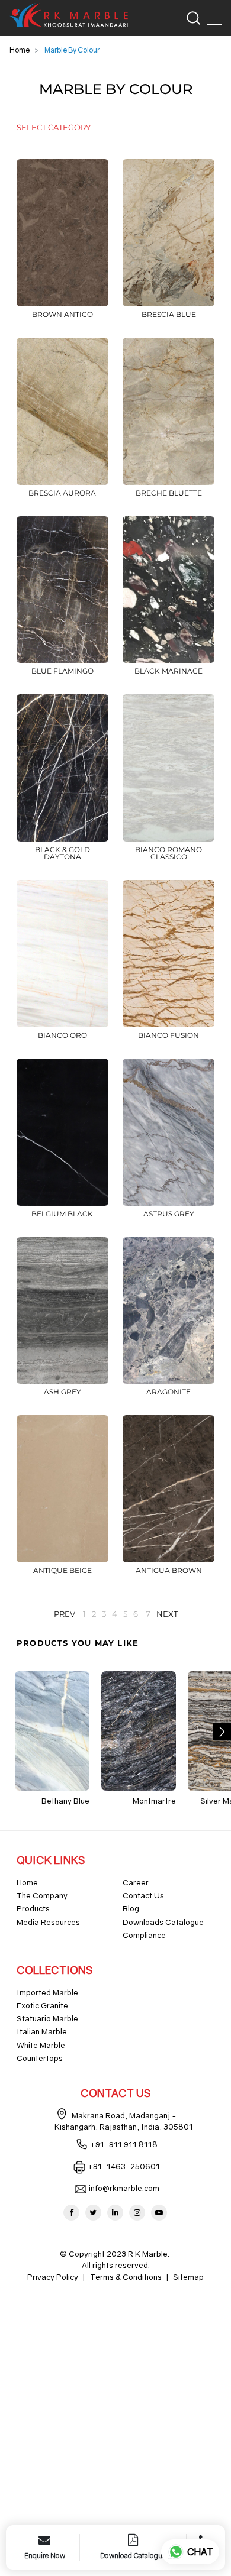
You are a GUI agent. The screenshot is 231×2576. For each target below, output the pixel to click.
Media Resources (48, 1922)
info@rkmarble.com (124, 2188)
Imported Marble (47, 1992)
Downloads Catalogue (163, 1922)
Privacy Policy (53, 2277)
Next (167, 1614)
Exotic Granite (42, 2005)
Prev (65, 1614)
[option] (52, 1739)
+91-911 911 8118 (124, 2144)
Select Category (54, 127)
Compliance (144, 1935)
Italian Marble (42, 2031)
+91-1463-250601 (124, 2166)
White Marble (41, 2045)
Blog (131, 1908)
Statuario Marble (47, 2018)
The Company (42, 1895)
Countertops (40, 2058)
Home (20, 50)
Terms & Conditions (126, 2277)
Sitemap (188, 2277)
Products (33, 1908)
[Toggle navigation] (211, 18)
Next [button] (222, 1732)
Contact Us (143, 1895)
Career (136, 1882)
